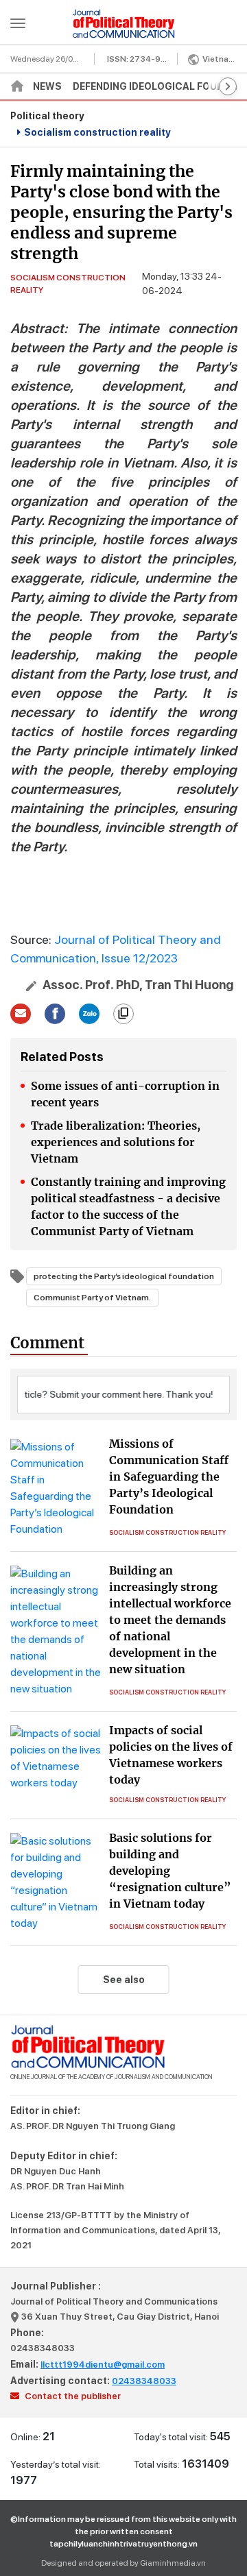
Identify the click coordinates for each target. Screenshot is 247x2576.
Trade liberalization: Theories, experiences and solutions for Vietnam (116, 1142)
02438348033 (43, 2348)
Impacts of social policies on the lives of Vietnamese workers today (171, 1755)
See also (124, 1980)
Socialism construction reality (97, 132)
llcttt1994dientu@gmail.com (103, 2365)
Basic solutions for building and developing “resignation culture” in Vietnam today (170, 1871)
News (47, 86)
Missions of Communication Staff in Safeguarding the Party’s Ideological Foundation (169, 1477)
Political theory (47, 116)
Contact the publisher (72, 2396)
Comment (47, 1343)
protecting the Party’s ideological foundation (124, 1276)
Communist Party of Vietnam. (92, 1298)
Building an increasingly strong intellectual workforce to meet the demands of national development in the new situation (170, 1620)
